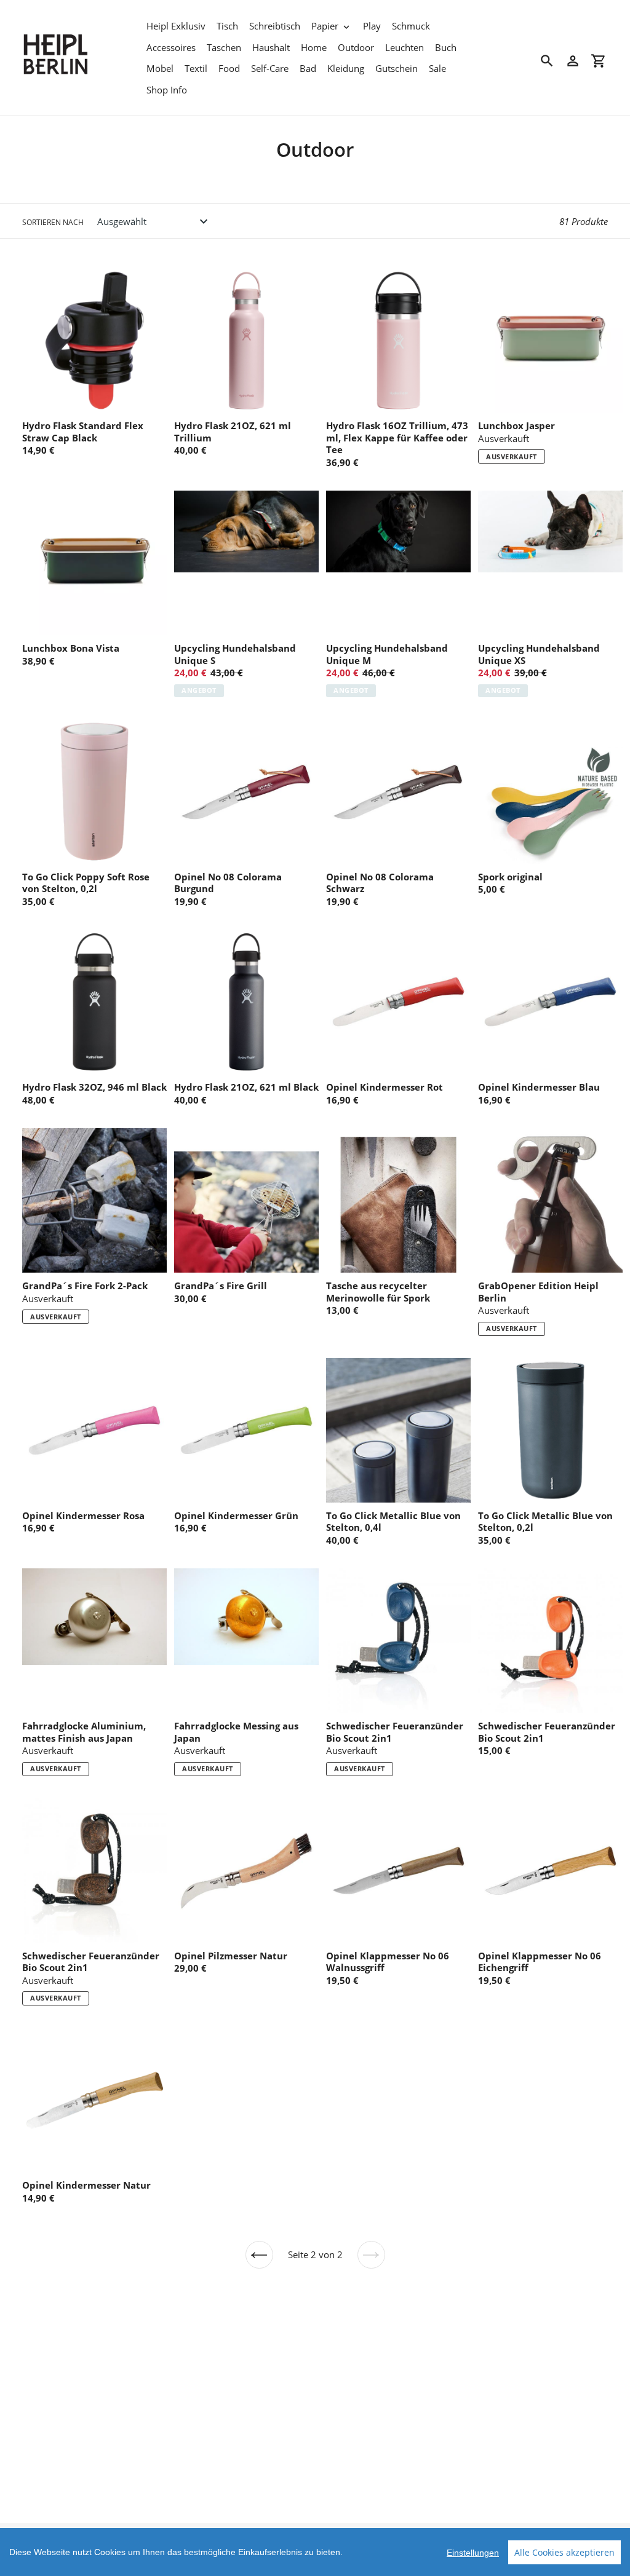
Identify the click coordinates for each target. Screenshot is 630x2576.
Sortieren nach (53, 222)
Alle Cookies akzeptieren (564, 2552)
